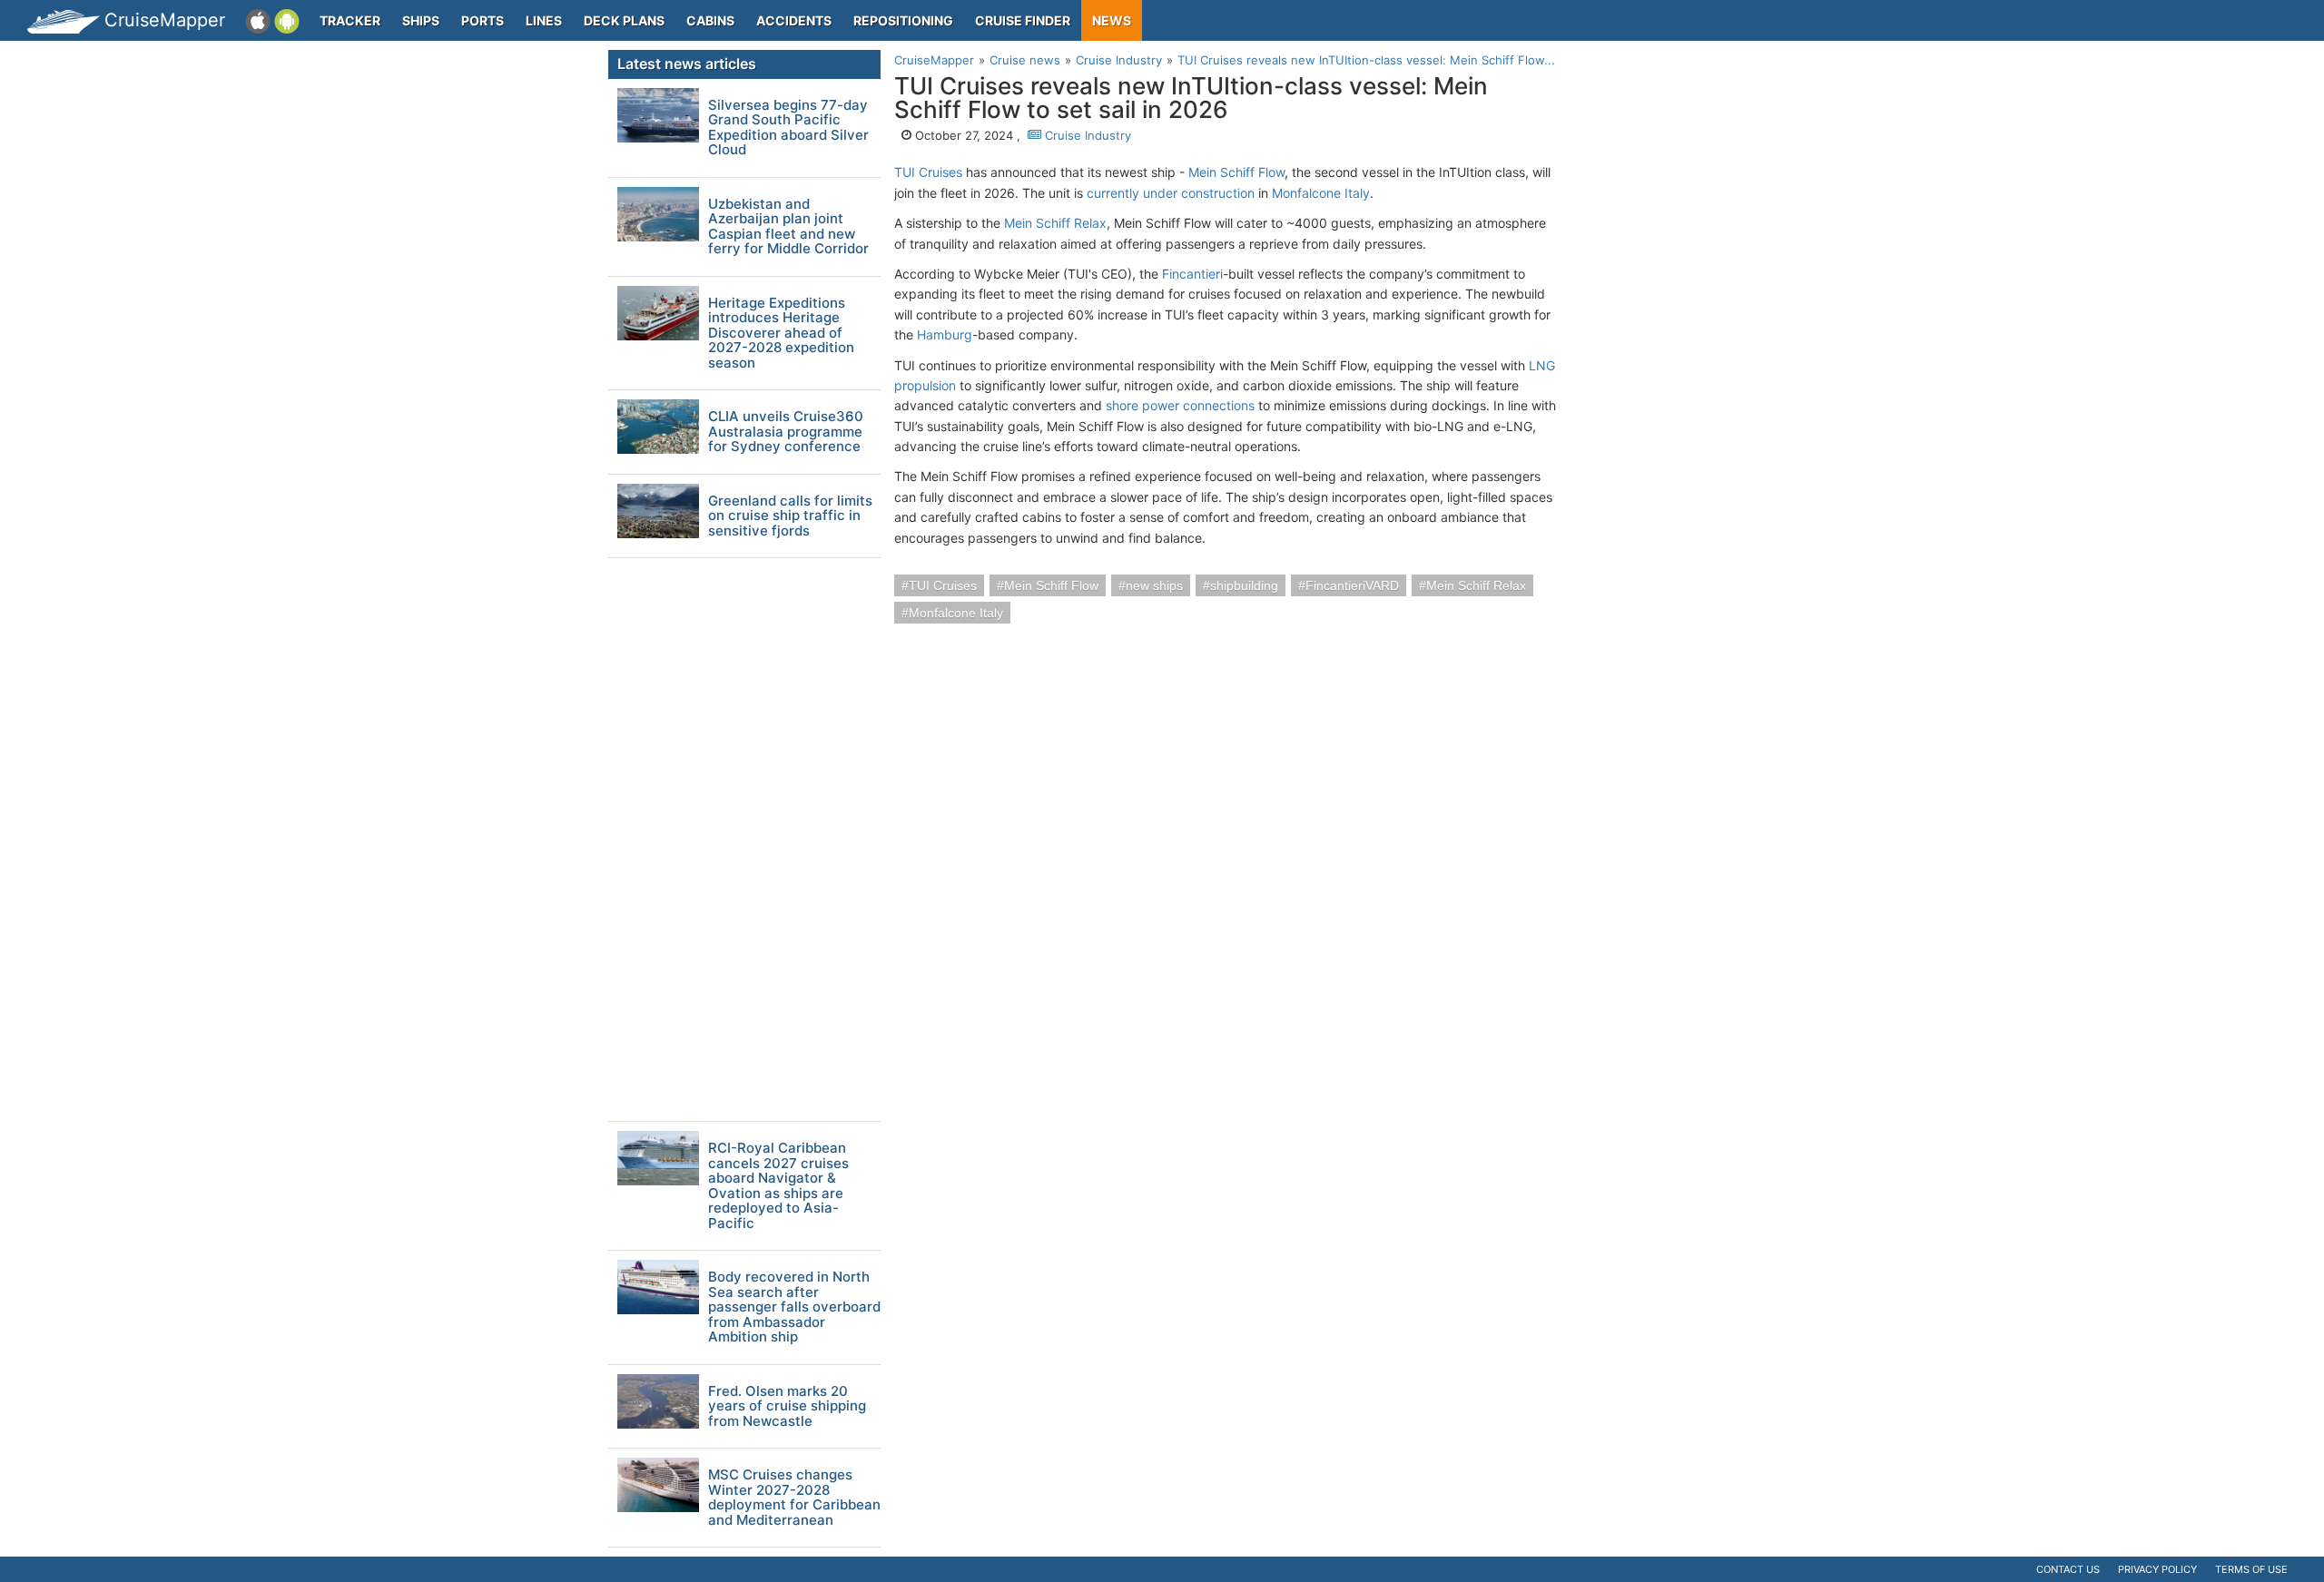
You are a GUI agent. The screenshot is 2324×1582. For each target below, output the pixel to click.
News (1112, 20)
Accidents (794, 20)
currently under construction (1171, 193)
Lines (544, 20)
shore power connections (1180, 405)
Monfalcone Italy (1321, 193)
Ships (421, 20)
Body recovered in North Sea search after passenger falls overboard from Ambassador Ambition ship (794, 1307)
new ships (1154, 585)
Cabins (710, 20)
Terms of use (2251, 1569)
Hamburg (945, 334)
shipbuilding (1244, 585)
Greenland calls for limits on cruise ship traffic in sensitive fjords (790, 516)
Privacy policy (2157, 1569)
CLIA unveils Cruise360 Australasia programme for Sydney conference (786, 432)
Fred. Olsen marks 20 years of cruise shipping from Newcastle (787, 1407)
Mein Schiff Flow (1236, 172)
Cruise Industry (1086, 135)
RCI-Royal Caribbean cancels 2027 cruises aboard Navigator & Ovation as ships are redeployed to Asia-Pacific (778, 1186)
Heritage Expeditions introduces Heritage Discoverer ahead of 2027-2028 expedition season (781, 334)
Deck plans (624, 20)
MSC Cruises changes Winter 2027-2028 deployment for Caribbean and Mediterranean (794, 1498)
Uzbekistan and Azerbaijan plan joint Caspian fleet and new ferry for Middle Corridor (788, 227)
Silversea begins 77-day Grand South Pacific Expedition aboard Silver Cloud (788, 128)
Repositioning (903, 20)
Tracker (350, 20)
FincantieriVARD (1352, 585)
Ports (483, 20)
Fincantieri (1192, 274)
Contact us (2068, 1569)
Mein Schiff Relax (1055, 223)
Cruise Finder (1023, 20)
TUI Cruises (928, 172)
